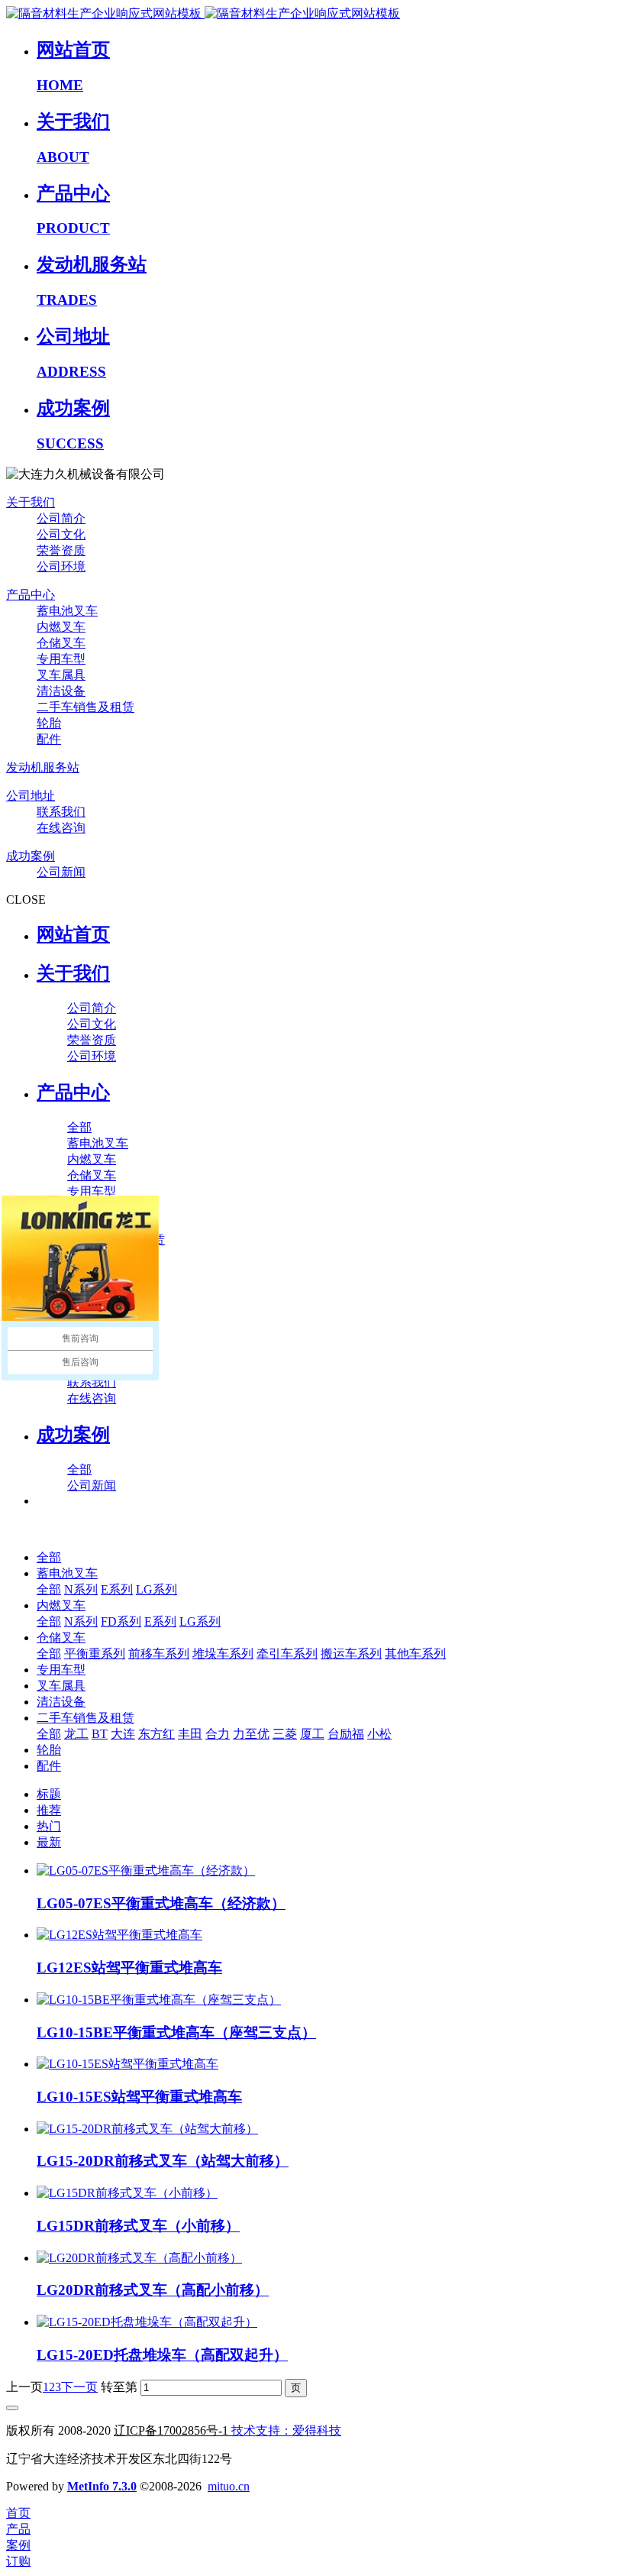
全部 (79, 1127)
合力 (218, 1734)
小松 (379, 1734)
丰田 (190, 1734)
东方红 (156, 1734)
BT (100, 1734)
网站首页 (73, 934)
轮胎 (49, 1750)
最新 (49, 1842)
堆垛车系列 (223, 1654)
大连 (123, 1734)
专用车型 (61, 1670)
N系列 (81, 1589)
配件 (49, 1766)
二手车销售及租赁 (86, 1718)
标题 (49, 1794)
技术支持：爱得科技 (286, 2430)
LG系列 (156, 1589)
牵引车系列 (287, 1654)
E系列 (117, 1589)
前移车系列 (159, 1654)
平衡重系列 (95, 1654)
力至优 (251, 1734)
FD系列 (121, 1621)
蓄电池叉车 (67, 1573)
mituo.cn (229, 2486)
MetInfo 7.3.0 (102, 2486)
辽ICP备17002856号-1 (171, 2430)
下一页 (79, 2387)
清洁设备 (61, 1702)
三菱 (285, 1734)
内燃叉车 (61, 1605)
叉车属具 (61, 1686)
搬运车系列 (351, 1654)
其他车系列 (415, 1654)
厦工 (312, 1734)
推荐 (49, 1810)
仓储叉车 (61, 1638)
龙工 (76, 1734)
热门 (49, 1826)
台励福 (346, 1734)
